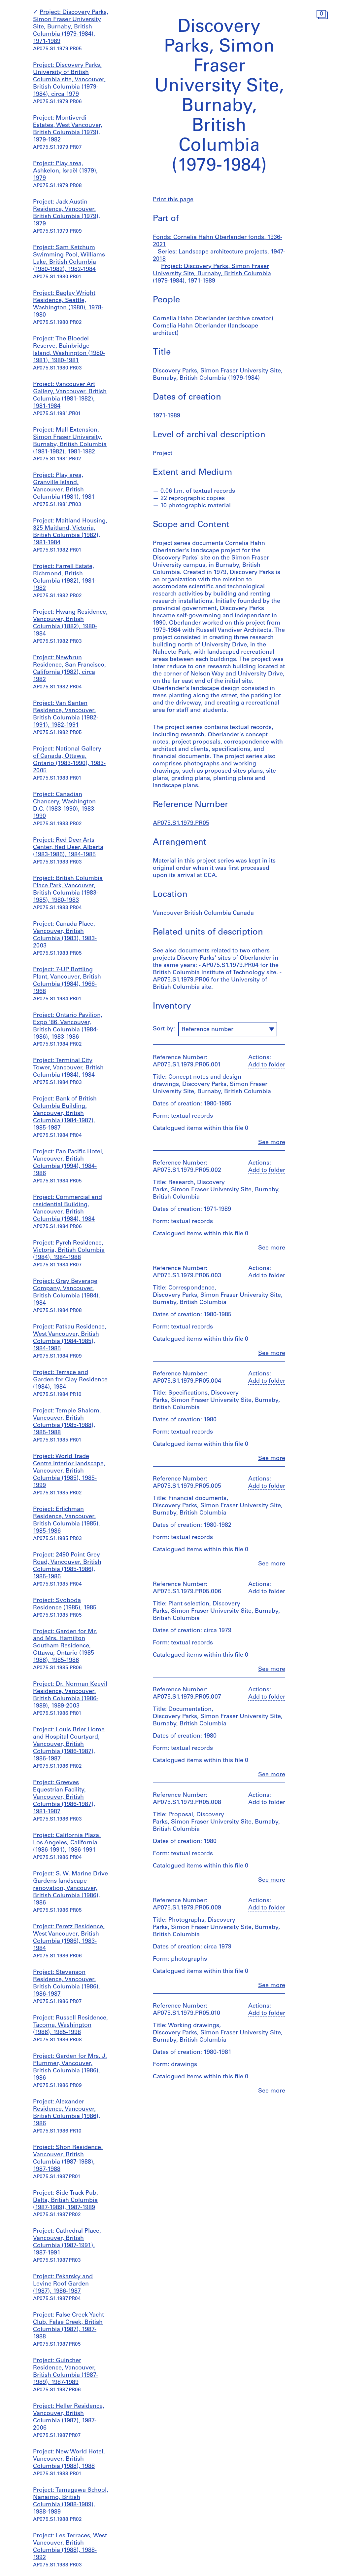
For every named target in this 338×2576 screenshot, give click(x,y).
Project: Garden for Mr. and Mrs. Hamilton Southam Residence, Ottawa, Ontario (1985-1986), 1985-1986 (65, 1646)
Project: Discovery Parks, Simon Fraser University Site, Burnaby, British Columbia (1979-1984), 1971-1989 (71, 27)
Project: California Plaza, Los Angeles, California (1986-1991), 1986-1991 (67, 1843)
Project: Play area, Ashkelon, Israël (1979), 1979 (65, 171)
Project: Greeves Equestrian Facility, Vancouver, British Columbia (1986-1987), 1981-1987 (64, 1797)
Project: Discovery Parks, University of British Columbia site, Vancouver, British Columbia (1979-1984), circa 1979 (69, 80)
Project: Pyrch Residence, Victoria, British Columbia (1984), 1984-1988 (69, 1250)
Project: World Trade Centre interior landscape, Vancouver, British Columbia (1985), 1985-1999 (69, 1471)
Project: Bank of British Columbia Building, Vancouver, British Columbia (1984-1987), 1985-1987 (65, 1114)
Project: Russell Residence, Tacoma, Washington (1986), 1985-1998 (70, 2025)
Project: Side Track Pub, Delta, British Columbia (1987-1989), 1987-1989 (66, 2201)
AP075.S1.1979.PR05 (181, 824)
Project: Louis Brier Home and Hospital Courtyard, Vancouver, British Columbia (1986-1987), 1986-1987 (69, 1745)
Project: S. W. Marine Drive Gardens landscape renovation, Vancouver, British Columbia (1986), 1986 (70, 1889)
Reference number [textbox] (207, 1030)
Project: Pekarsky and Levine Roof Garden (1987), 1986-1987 (63, 2284)
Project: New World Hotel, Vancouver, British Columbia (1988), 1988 (69, 2459)
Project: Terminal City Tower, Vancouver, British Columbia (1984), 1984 (68, 1068)
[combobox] (228, 1029)
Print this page (173, 200)
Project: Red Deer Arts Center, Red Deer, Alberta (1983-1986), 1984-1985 (68, 848)
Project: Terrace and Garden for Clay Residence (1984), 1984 (70, 1380)
